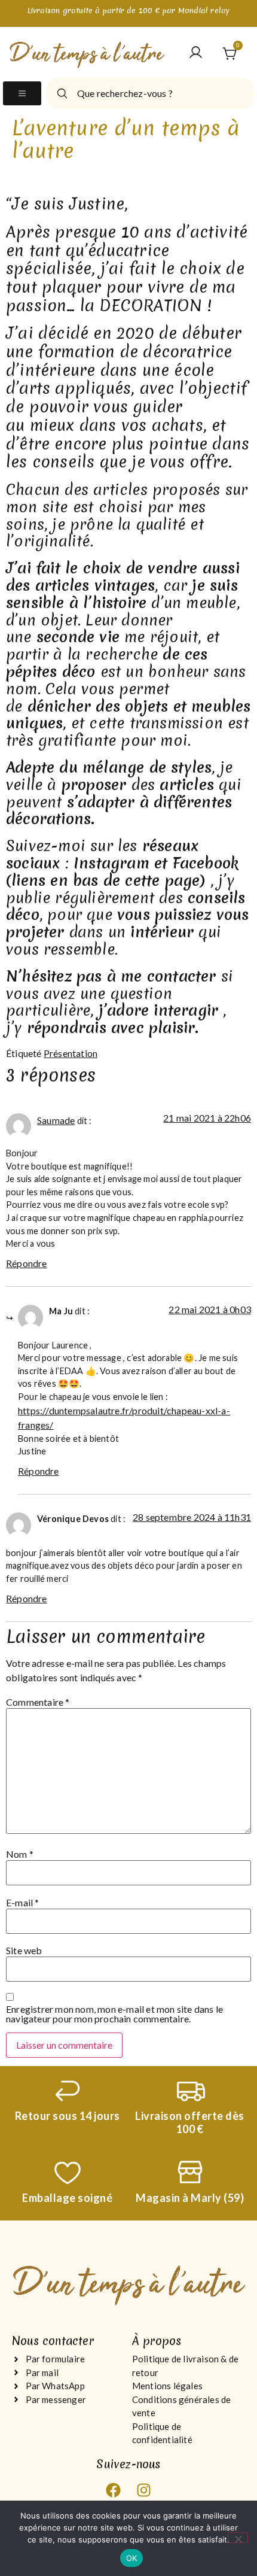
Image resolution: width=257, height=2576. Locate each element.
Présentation (71, 1053)
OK (132, 2558)
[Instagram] (143, 2490)
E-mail (23, 1903)
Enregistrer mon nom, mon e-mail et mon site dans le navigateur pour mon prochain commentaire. (114, 2014)
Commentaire (38, 1702)
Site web (24, 1951)
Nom (20, 1854)
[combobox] (150, 93)
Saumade (56, 1120)
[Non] (238, 2538)
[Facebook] (114, 2490)
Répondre (27, 1263)
